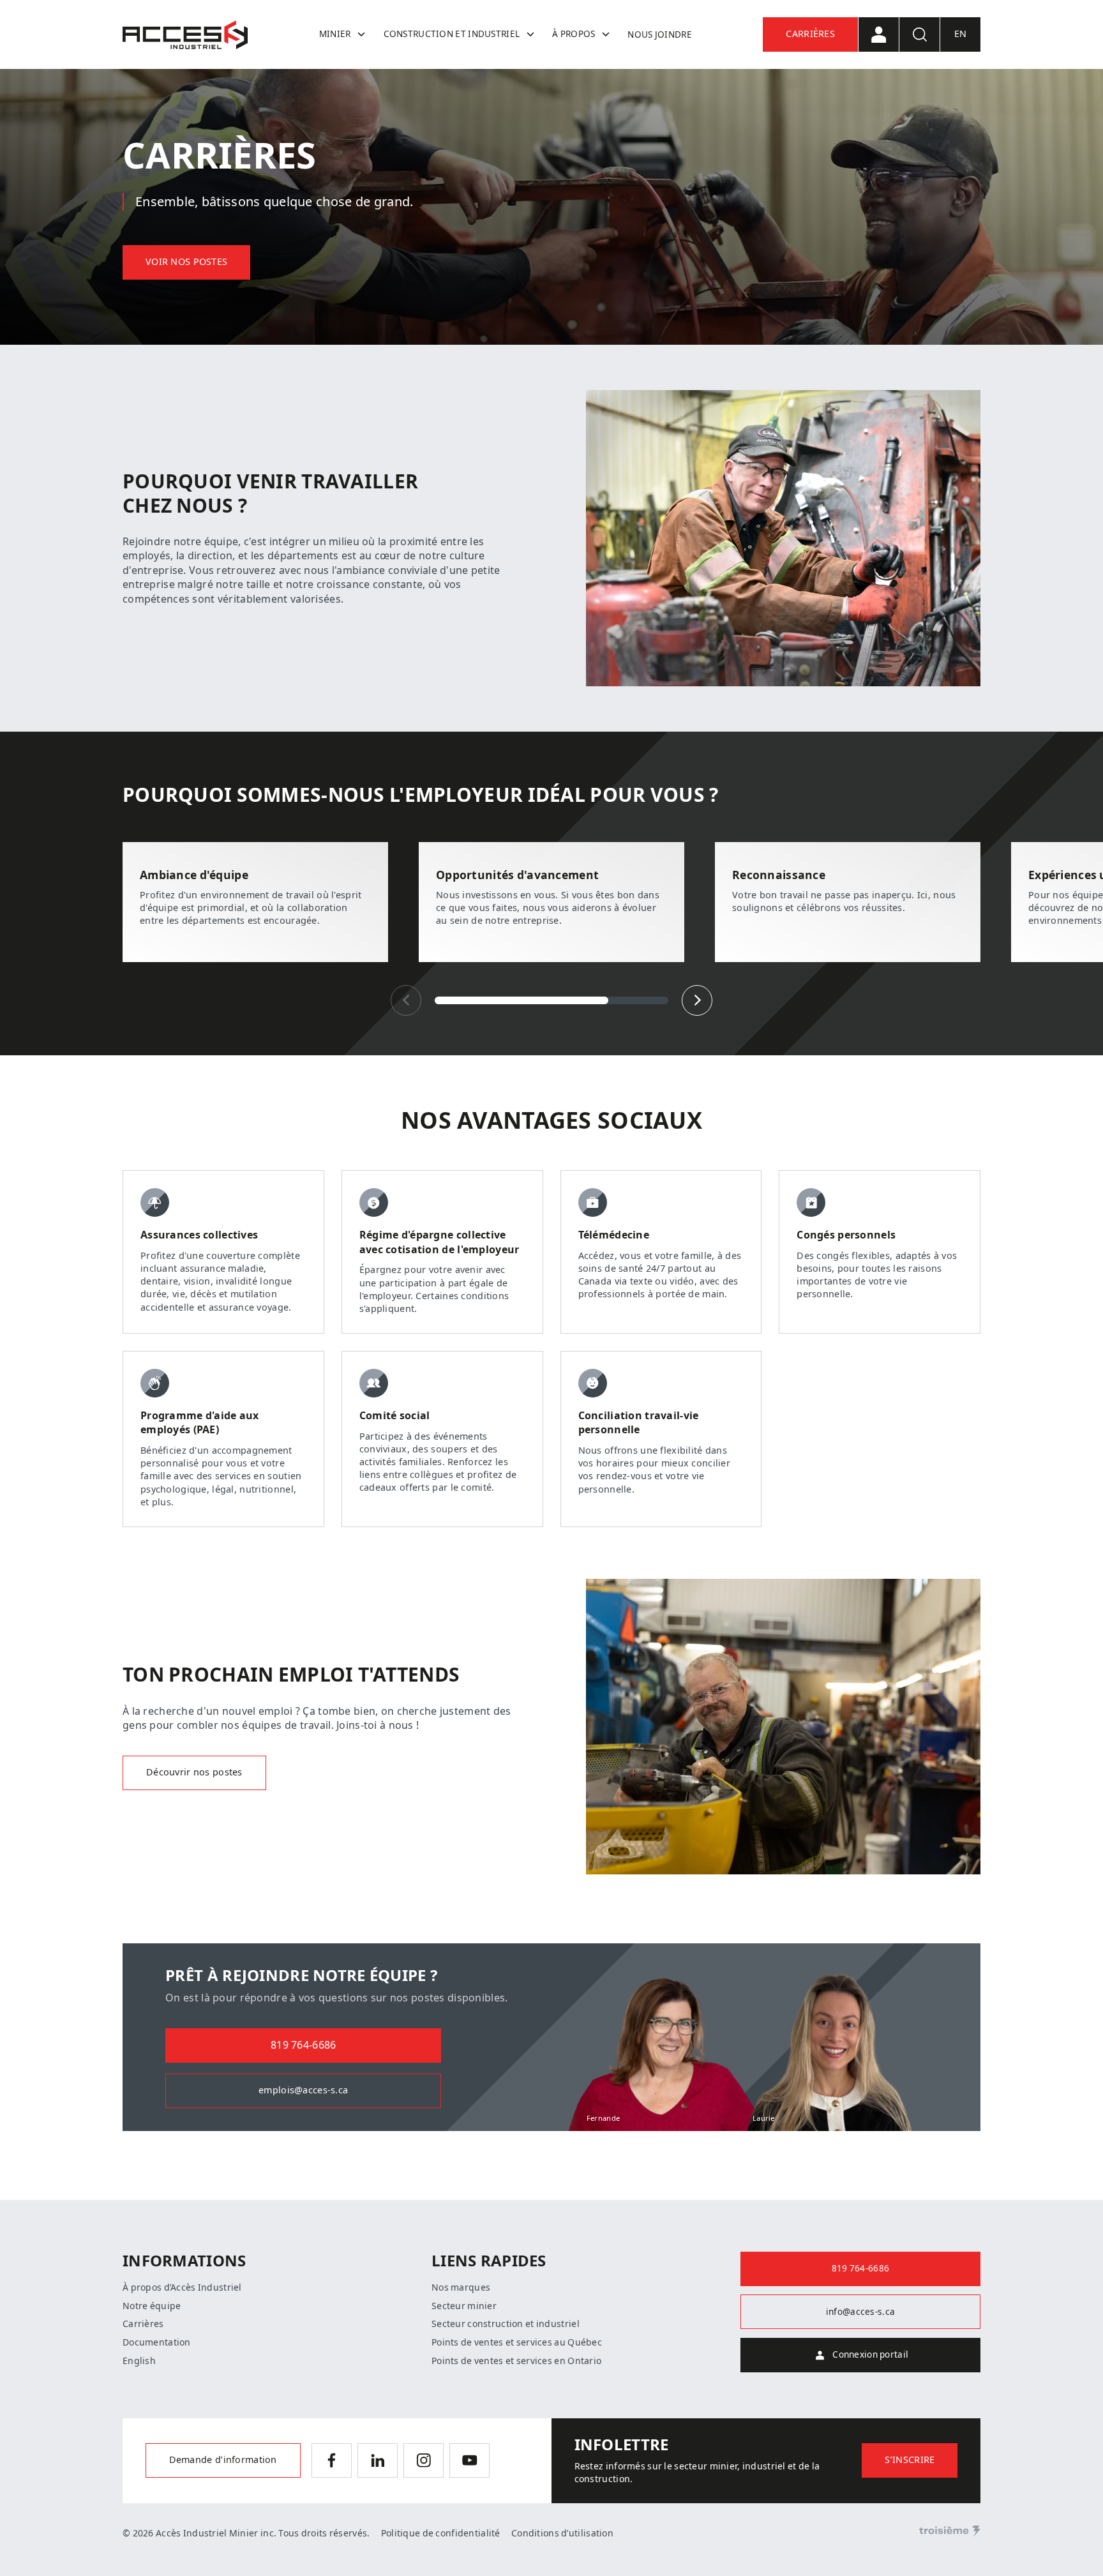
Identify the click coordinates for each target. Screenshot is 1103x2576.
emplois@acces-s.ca (303, 2090)
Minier (335, 34)
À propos (574, 34)
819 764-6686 (303, 2045)
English (139, 2361)
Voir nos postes (186, 262)
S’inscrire (910, 2460)
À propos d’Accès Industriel (182, 2287)
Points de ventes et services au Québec (517, 2342)
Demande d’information (223, 2460)
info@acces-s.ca (860, 2312)
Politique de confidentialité (441, 2533)
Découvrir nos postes (194, 1773)
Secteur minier (464, 2306)
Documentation (157, 2342)
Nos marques (461, 2287)
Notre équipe (152, 2306)
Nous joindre (659, 34)
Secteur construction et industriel (506, 2324)
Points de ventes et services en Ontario (516, 2361)
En (961, 34)
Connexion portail (870, 2354)
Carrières (810, 34)
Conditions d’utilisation (562, 2533)
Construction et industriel (452, 34)
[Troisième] (950, 2531)
